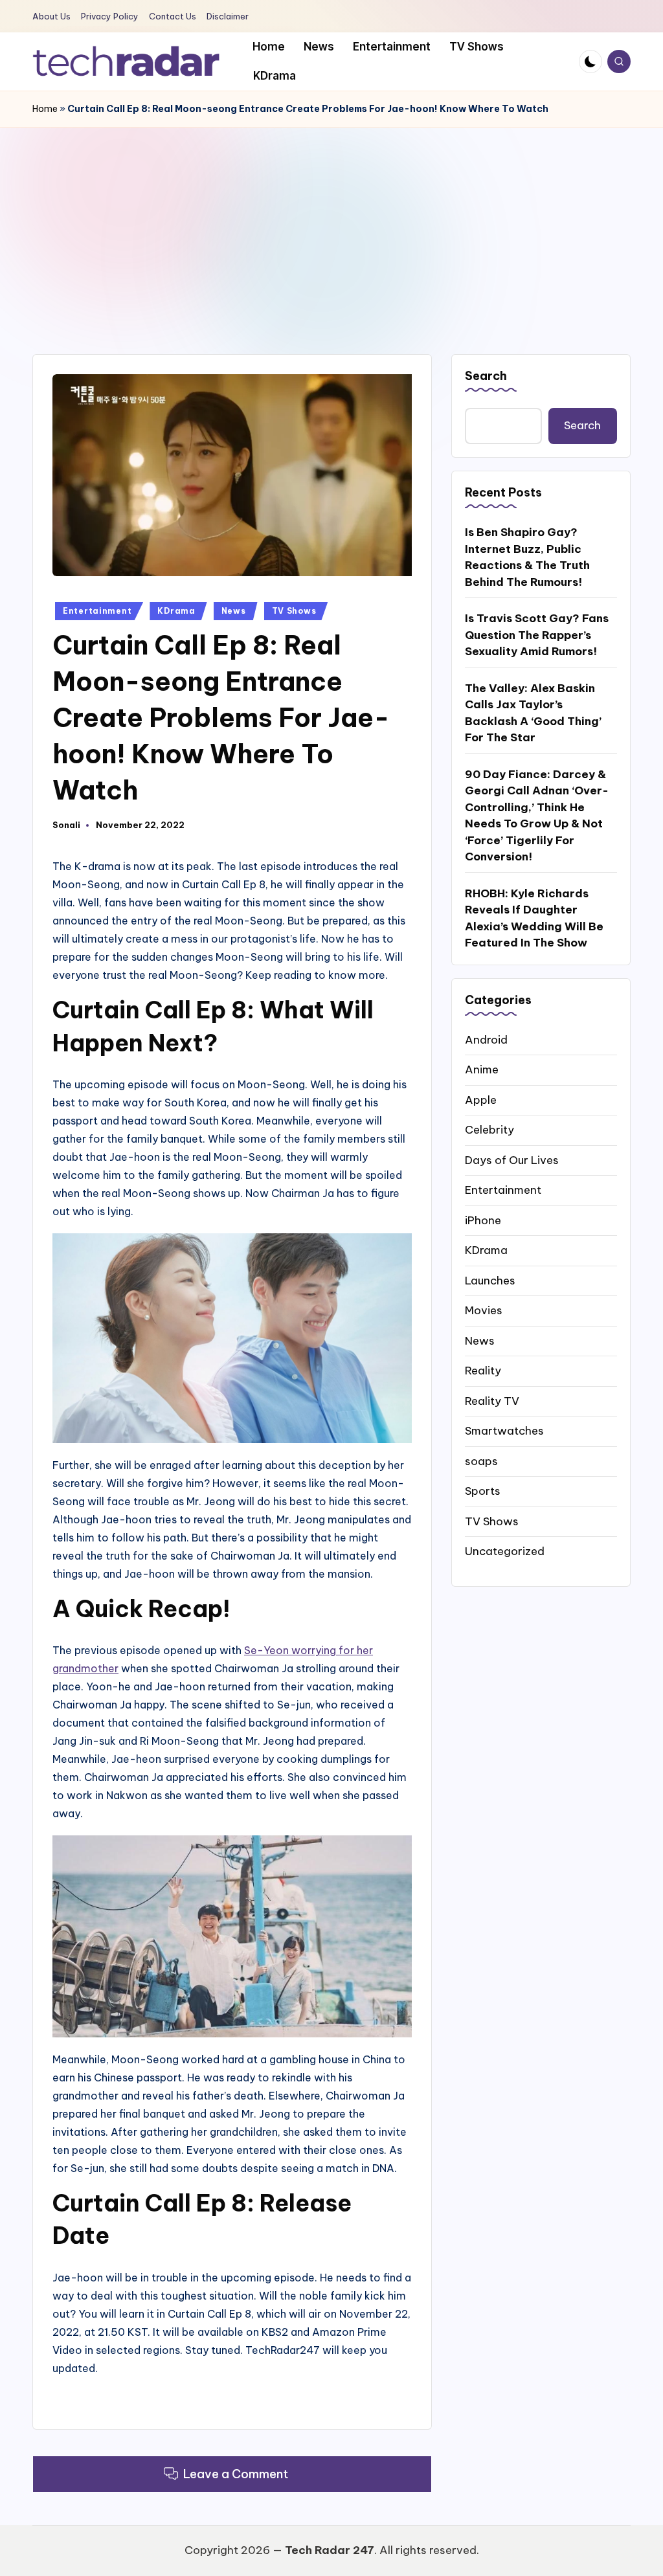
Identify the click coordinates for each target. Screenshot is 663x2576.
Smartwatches (504, 1431)
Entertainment (97, 611)
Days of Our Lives (512, 1160)
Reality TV (492, 1401)
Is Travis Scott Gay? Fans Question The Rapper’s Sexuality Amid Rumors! (537, 635)
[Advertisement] (331, 225)
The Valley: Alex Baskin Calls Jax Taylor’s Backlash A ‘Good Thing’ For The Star (533, 713)
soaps (481, 1461)
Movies (484, 1310)
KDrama (176, 611)
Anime (482, 1070)
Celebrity (489, 1130)
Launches (490, 1281)
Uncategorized (505, 1551)
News (234, 611)
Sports (483, 1491)
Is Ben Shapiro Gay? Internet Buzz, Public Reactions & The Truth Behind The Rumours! (527, 557)
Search (486, 376)
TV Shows (294, 611)
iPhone (483, 1220)
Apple (481, 1100)
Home (45, 109)
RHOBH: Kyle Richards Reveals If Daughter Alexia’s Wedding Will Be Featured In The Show (534, 918)
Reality (483, 1371)
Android (486, 1040)
